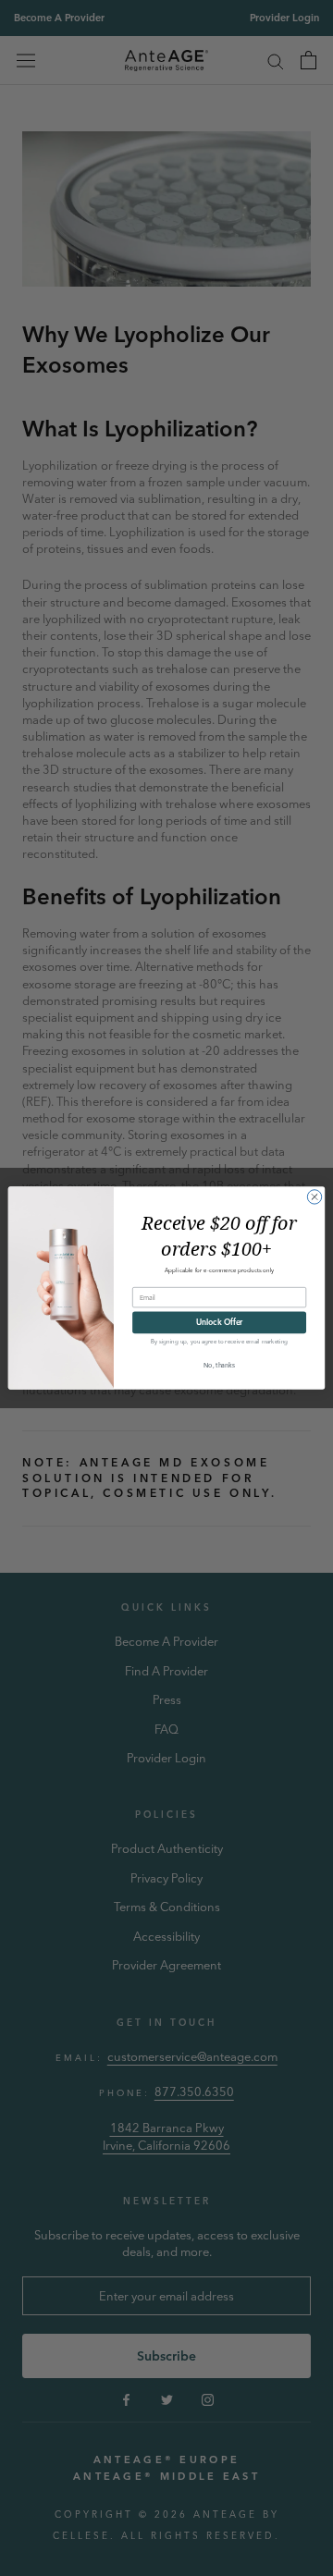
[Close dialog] (314, 1197)
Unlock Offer (220, 1323)
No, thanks (219, 1365)
